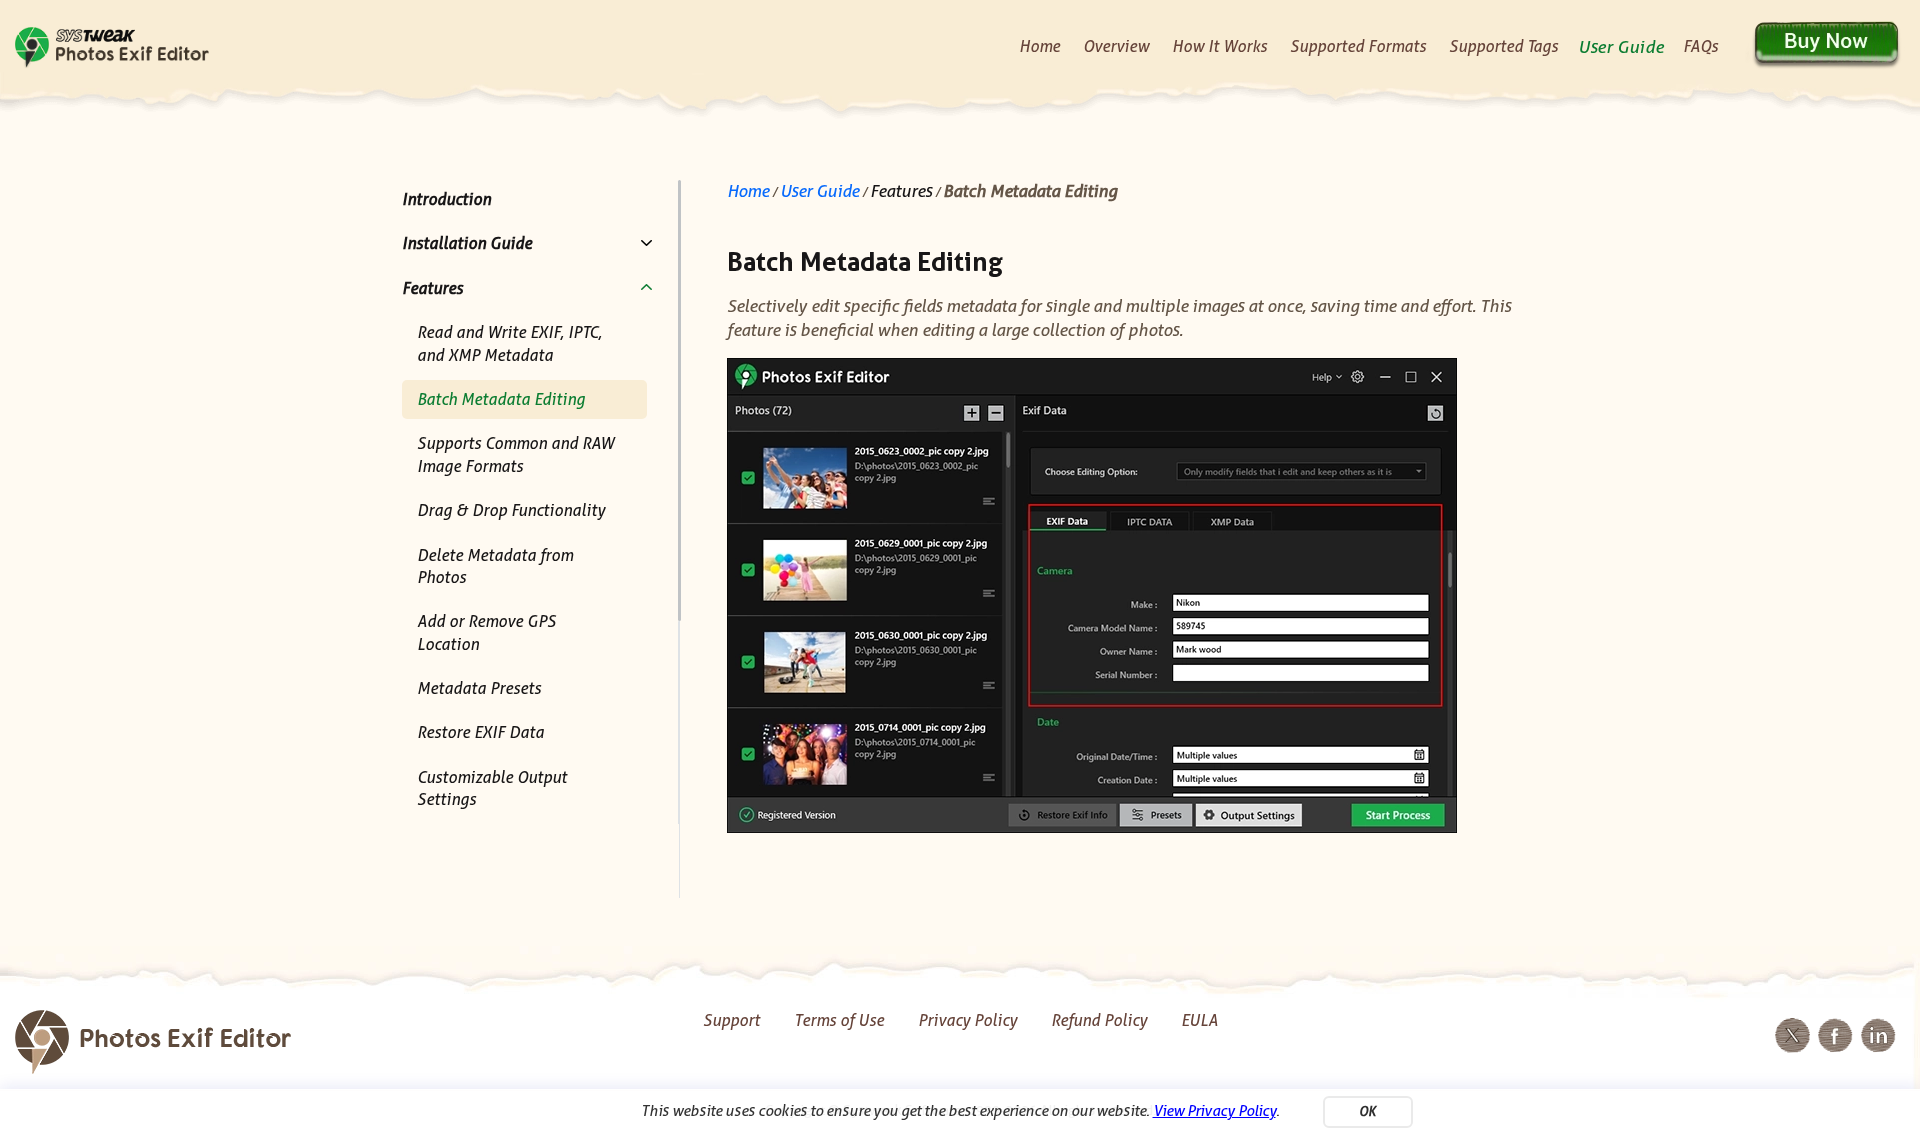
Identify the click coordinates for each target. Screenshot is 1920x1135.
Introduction (446, 199)
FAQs (1700, 46)
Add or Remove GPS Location (486, 632)
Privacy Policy (967, 1020)
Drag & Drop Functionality (511, 510)
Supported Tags (1503, 46)
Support (731, 1020)
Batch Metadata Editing (501, 399)
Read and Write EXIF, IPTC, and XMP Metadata (509, 343)
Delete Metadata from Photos (495, 566)
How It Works (1219, 46)
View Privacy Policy (1214, 1111)
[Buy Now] (1825, 45)
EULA (1199, 1020)
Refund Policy (1099, 1020)
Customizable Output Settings (492, 788)
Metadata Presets (479, 688)
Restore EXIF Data (480, 732)
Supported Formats (1358, 46)
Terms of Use (839, 1020)
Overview (1116, 46)
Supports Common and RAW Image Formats (515, 454)
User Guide (1621, 46)
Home (1039, 46)
